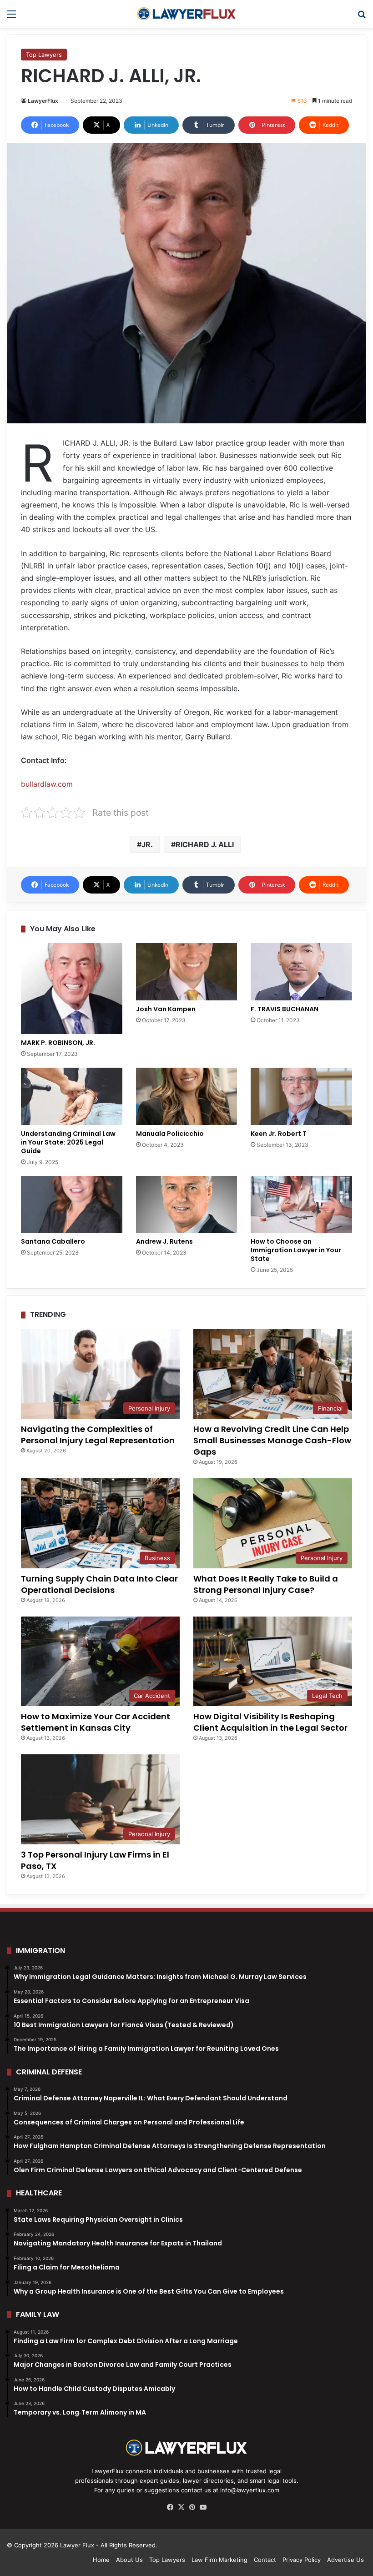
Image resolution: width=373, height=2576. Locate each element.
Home (101, 2560)
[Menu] (11, 17)
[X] (181, 2507)
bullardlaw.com (47, 784)
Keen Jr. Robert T (279, 1134)
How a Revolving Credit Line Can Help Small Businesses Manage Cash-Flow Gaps (272, 1440)
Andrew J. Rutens (164, 1241)
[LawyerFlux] (186, 14)
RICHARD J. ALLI (205, 844)
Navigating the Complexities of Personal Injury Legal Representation (98, 1435)
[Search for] (362, 17)
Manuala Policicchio (170, 1134)
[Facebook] (170, 2507)
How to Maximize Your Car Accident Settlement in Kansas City (96, 1722)
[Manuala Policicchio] (187, 1096)
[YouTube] (203, 2507)
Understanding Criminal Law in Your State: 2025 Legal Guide (68, 1142)
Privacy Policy (302, 2560)
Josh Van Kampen (166, 1009)
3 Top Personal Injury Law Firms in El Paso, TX (95, 1860)
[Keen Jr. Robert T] (301, 1096)
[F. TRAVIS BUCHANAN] (301, 972)
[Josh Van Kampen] (187, 972)
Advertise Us (345, 2560)
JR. (147, 844)
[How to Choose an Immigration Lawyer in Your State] (301, 1205)
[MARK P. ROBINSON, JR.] (72, 989)
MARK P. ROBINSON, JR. (58, 1043)
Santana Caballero (53, 1241)
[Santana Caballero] (72, 1205)
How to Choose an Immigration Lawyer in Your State (296, 1250)
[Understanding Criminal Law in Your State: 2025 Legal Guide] (72, 1096)
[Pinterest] (192, 2507)
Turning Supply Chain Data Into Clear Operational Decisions (99, 1584)
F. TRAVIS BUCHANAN (285, 1009)
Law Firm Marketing (219, 2560)
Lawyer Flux (77, 2545)
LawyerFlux (43, 101)
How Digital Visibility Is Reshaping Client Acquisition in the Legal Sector (270, 1722)
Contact (265, 2560)
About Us (129, 2560)
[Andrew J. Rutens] (187, 1205)
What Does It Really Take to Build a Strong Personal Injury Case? (266, 1584)
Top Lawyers (44, 55)
